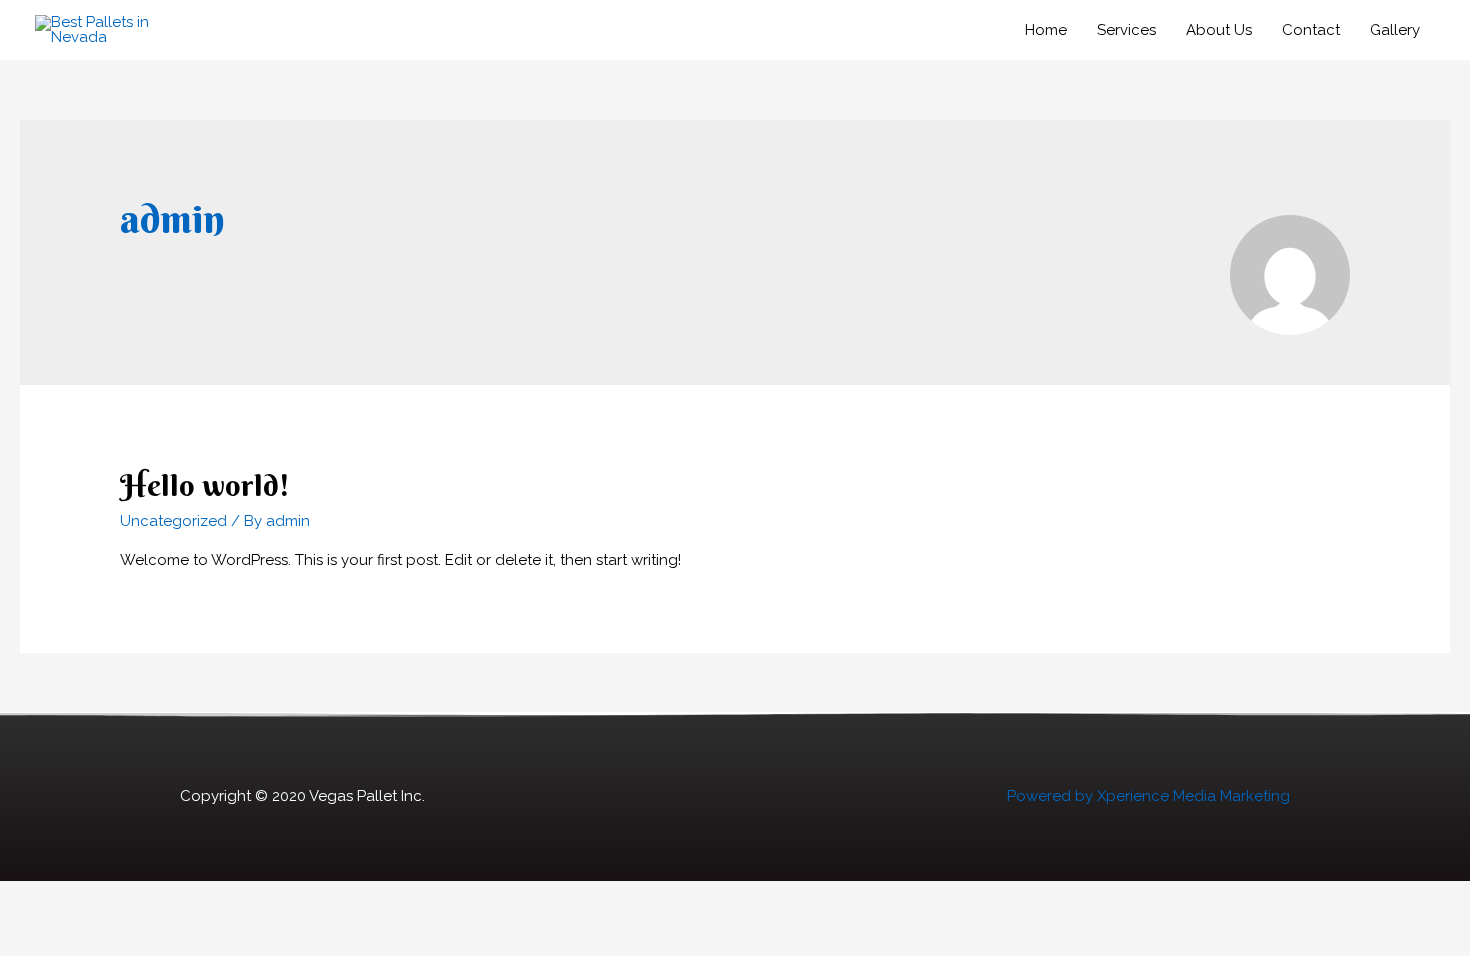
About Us (1219, 30)
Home (1046, 30)
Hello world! (205, 485)
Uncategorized (173, 521)
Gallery (1395, 30)
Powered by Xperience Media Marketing (1148, 796)
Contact (1311, 30)
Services (1126, 30)
